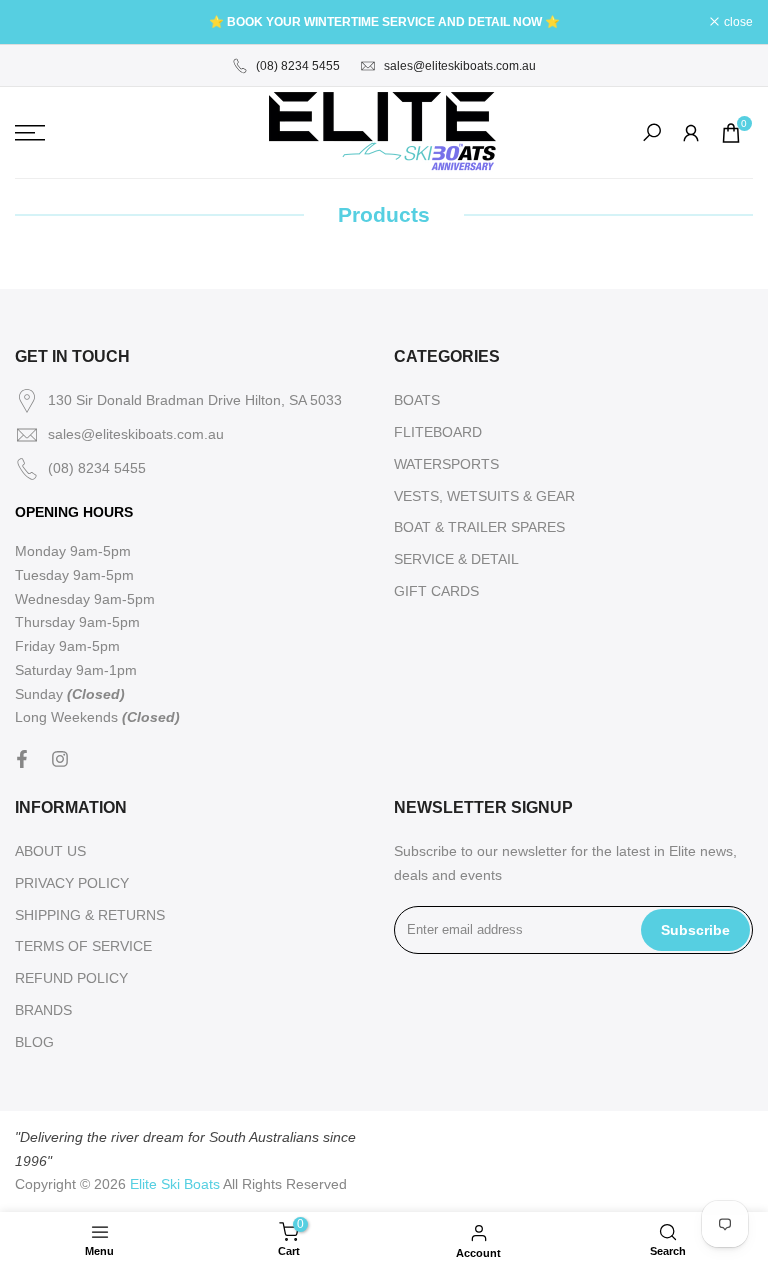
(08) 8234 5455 (298, 66)
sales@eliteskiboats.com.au (460, 66)
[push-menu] (30, 133)
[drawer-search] (652, 132)
